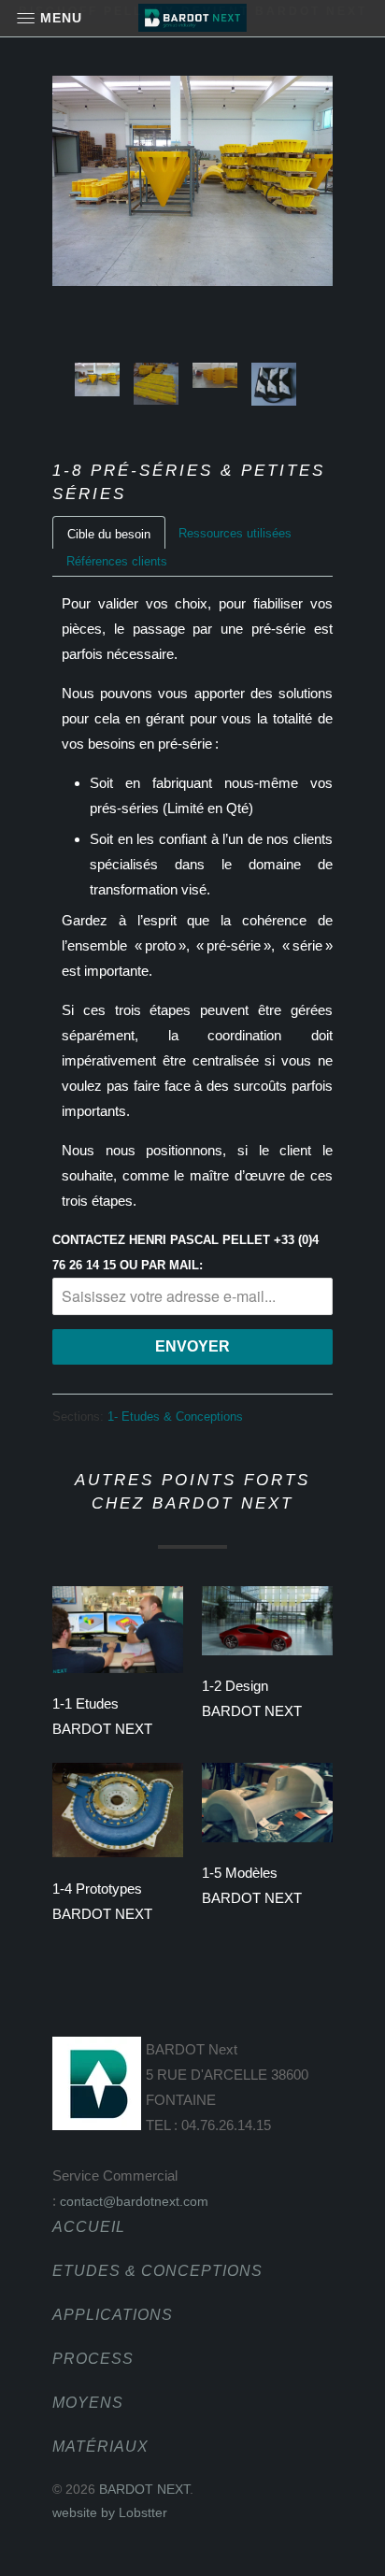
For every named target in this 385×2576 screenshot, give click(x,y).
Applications (113, 2315)
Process (93, 2359)
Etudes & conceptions (157, 2271)
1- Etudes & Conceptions (175, 1417)
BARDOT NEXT (144, 2489)
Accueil (89, 2227)
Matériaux (100, 2447)
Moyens (88, 2403)
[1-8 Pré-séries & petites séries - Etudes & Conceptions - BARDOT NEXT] (192, 181)
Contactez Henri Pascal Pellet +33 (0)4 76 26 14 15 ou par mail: (185, 1252)
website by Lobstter (110, 2512)
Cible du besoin (109, 534)
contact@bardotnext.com (134, 2201)
